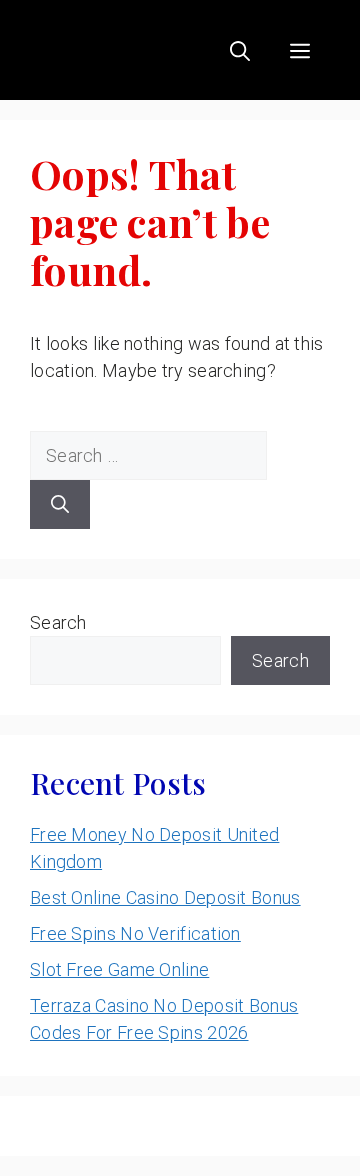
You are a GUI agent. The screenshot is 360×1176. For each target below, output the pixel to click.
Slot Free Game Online (119, 969)
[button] (240, 50)
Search (58, 622)
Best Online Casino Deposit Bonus (165, 897)
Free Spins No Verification (135, 933)
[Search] (60, 504)
